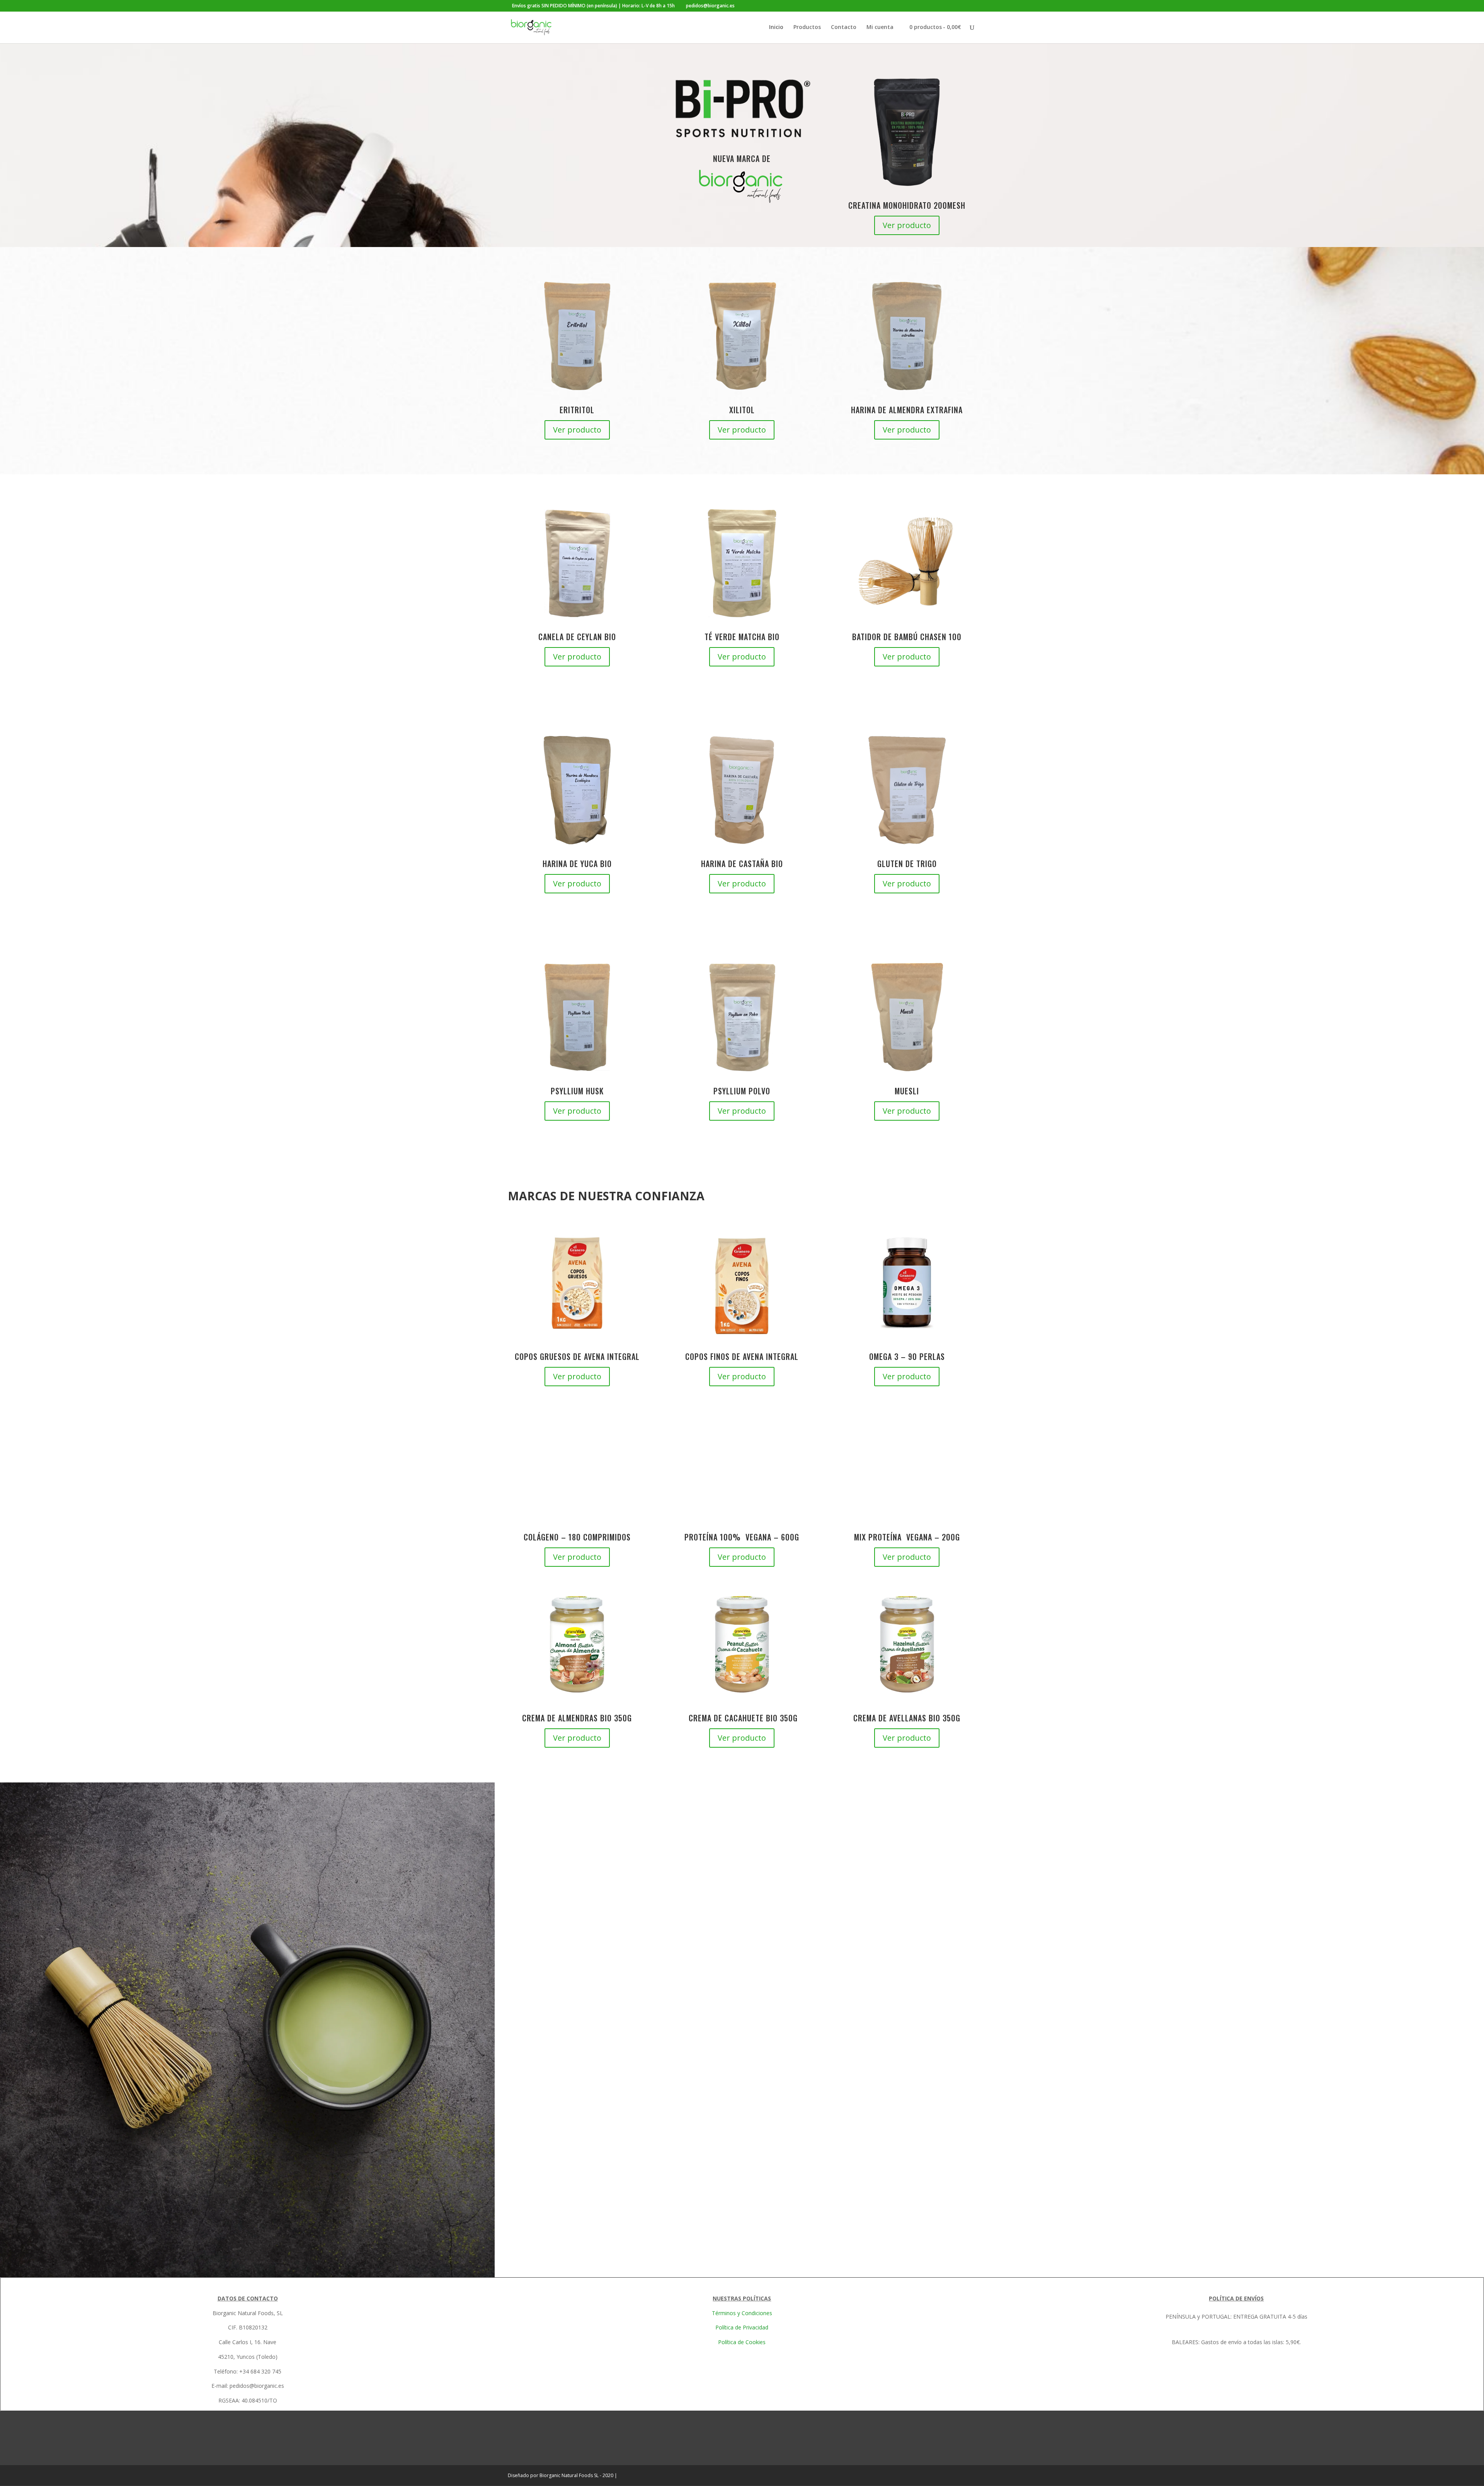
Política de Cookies (742, 2342)
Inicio (776, 27)
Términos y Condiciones (742, 2313)
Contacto (844, 27)
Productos (807, 27)
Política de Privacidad (742, 2327)
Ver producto (907, 225)
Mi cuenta (880, 27)
